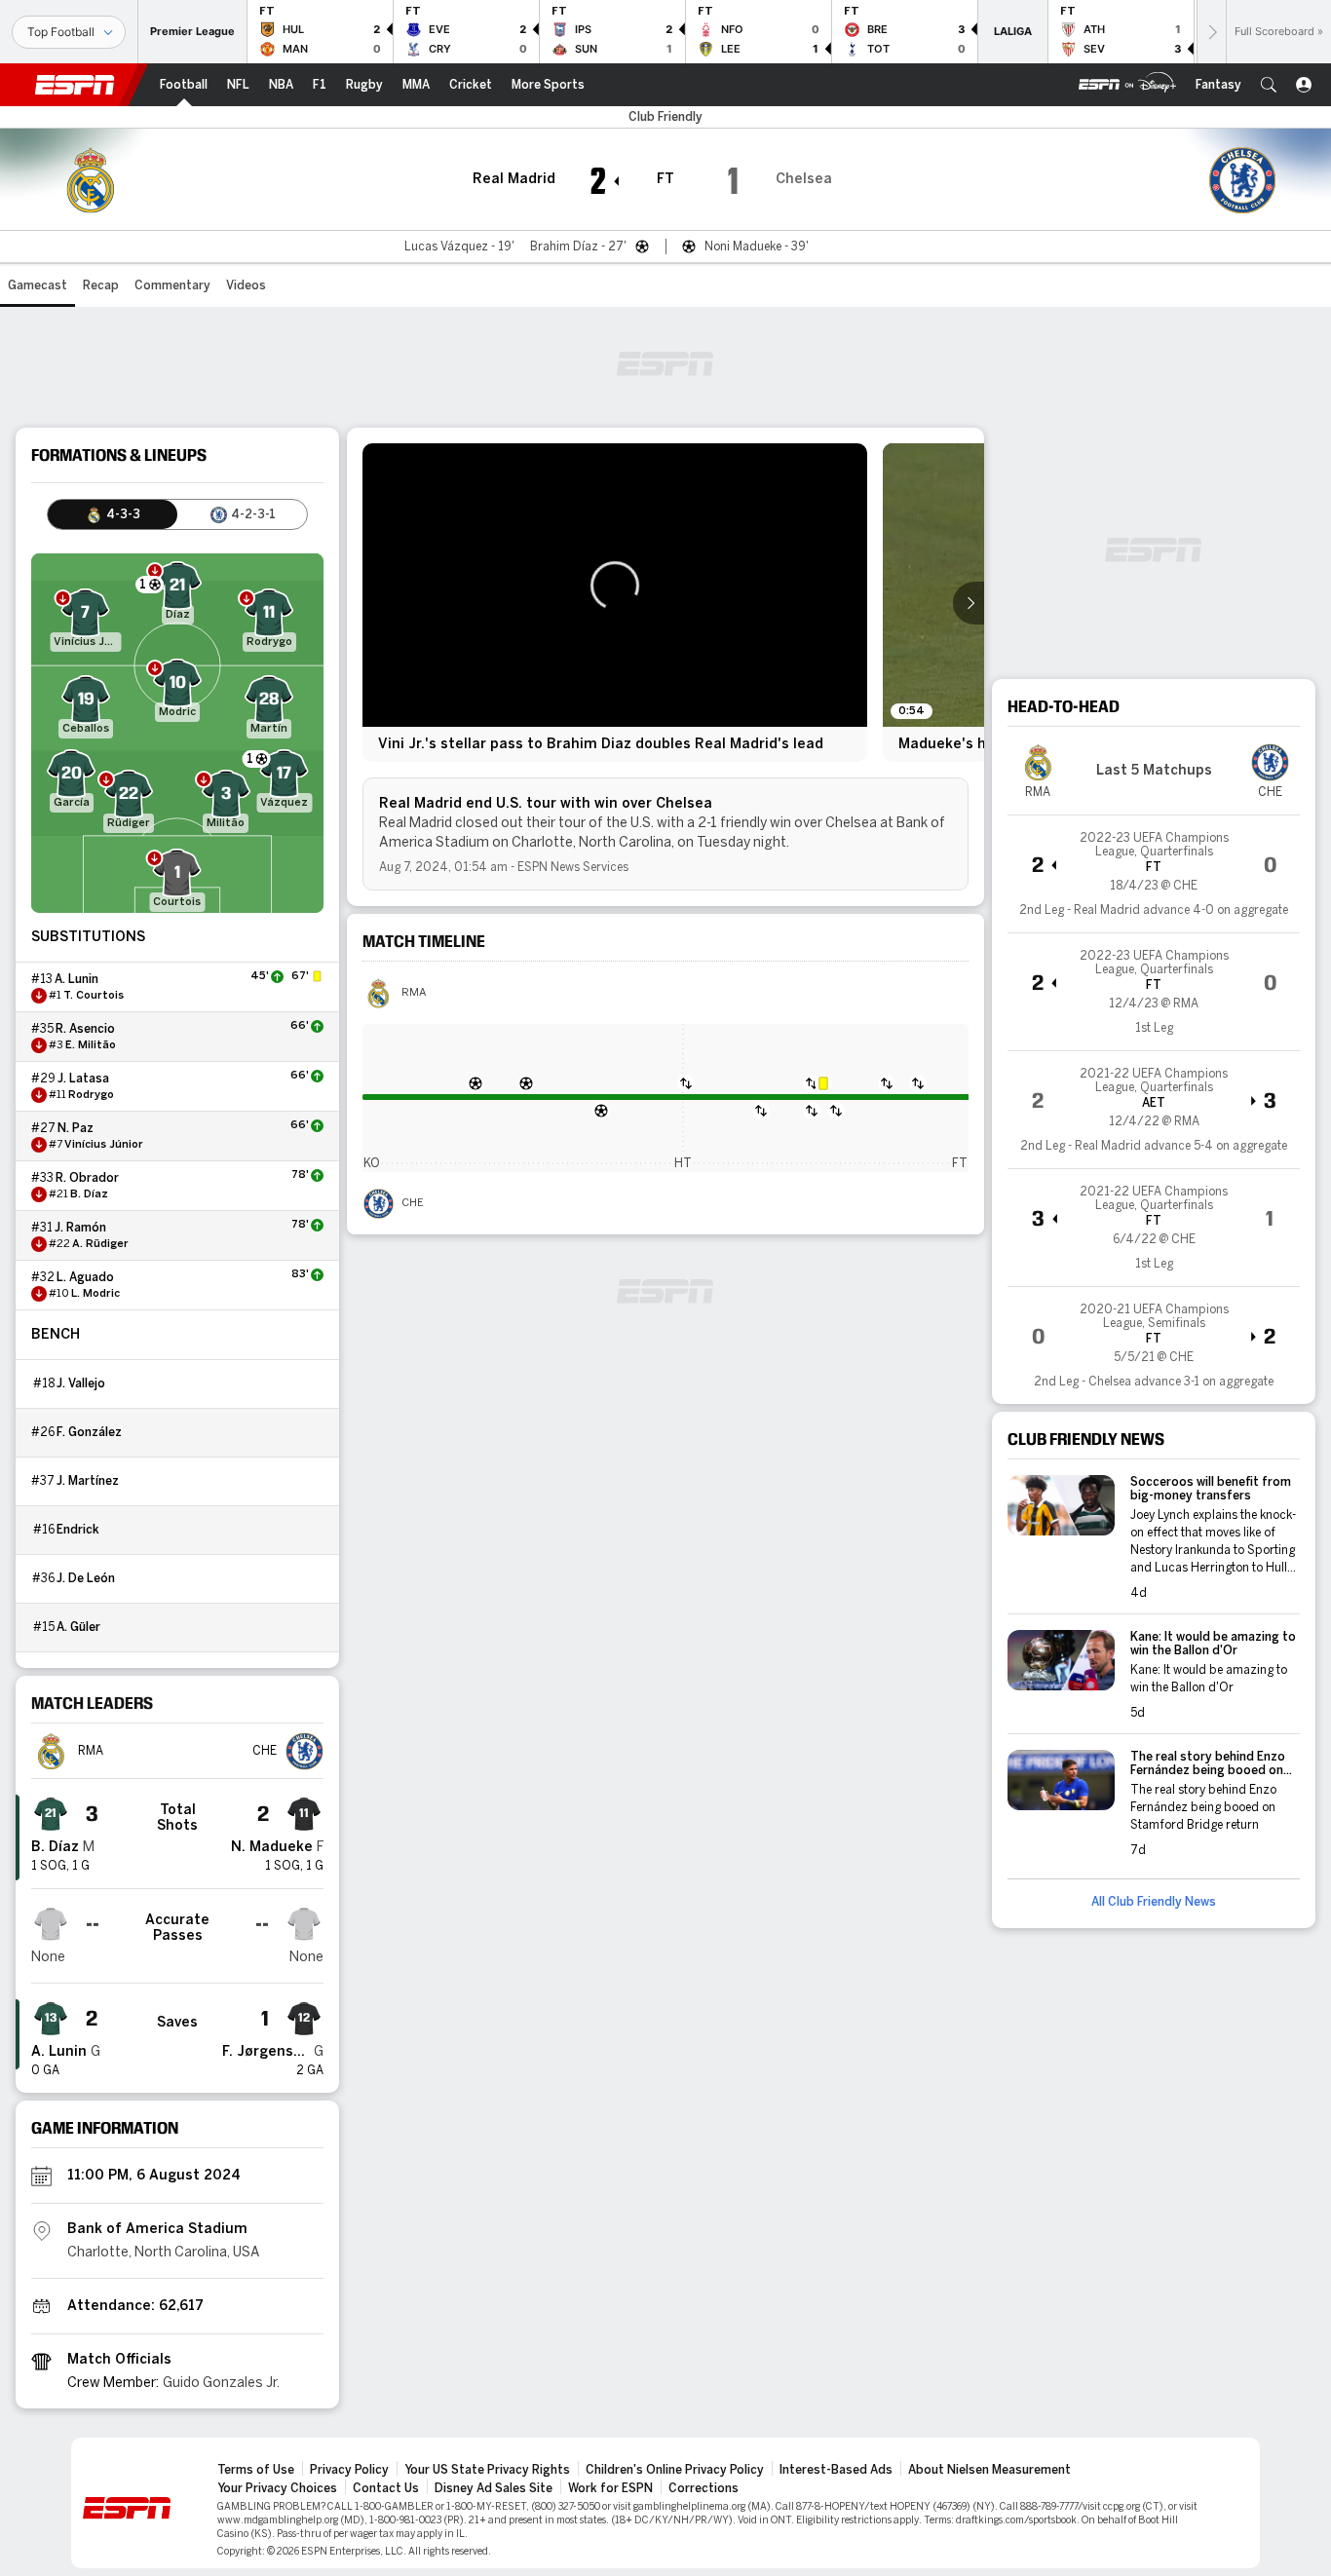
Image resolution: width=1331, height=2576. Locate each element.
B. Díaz (89, 1194)
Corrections (704, 2488)
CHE (413, 1203)
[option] (615, 603)
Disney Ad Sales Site (494, 2488)
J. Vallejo (81, 1383)
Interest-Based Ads (836, 2470)
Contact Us (386, 2488)
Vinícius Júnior (104, 1145)
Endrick (78, 1530)
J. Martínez (88, 1481)
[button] (1269, 85)
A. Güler (78, 1627)
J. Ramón (80, 1228)
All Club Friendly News (1154, 1902)
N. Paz (76, 1128)
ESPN (75, 85)
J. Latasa (83, 1079)
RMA (414, 993)
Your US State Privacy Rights (487, 2470)
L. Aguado (85, 1277)
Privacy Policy (349, 2470)
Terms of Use (256, 2470)
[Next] (1211, 32)
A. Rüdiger (100, 1244)
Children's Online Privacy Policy (675, 2470)
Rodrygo (91, 1095)
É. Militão (91, 1045)
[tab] (113, 514)
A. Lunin (76, 979)
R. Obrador (87, 1178)
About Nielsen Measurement (989, 2470)
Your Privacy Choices (277, 2488)
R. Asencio (85, 1029)
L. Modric (95, 1294)
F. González (89, 1432)
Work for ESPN (610, 2488)
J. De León (86, 1578)
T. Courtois (94, 996)
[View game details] (1154, 874)
